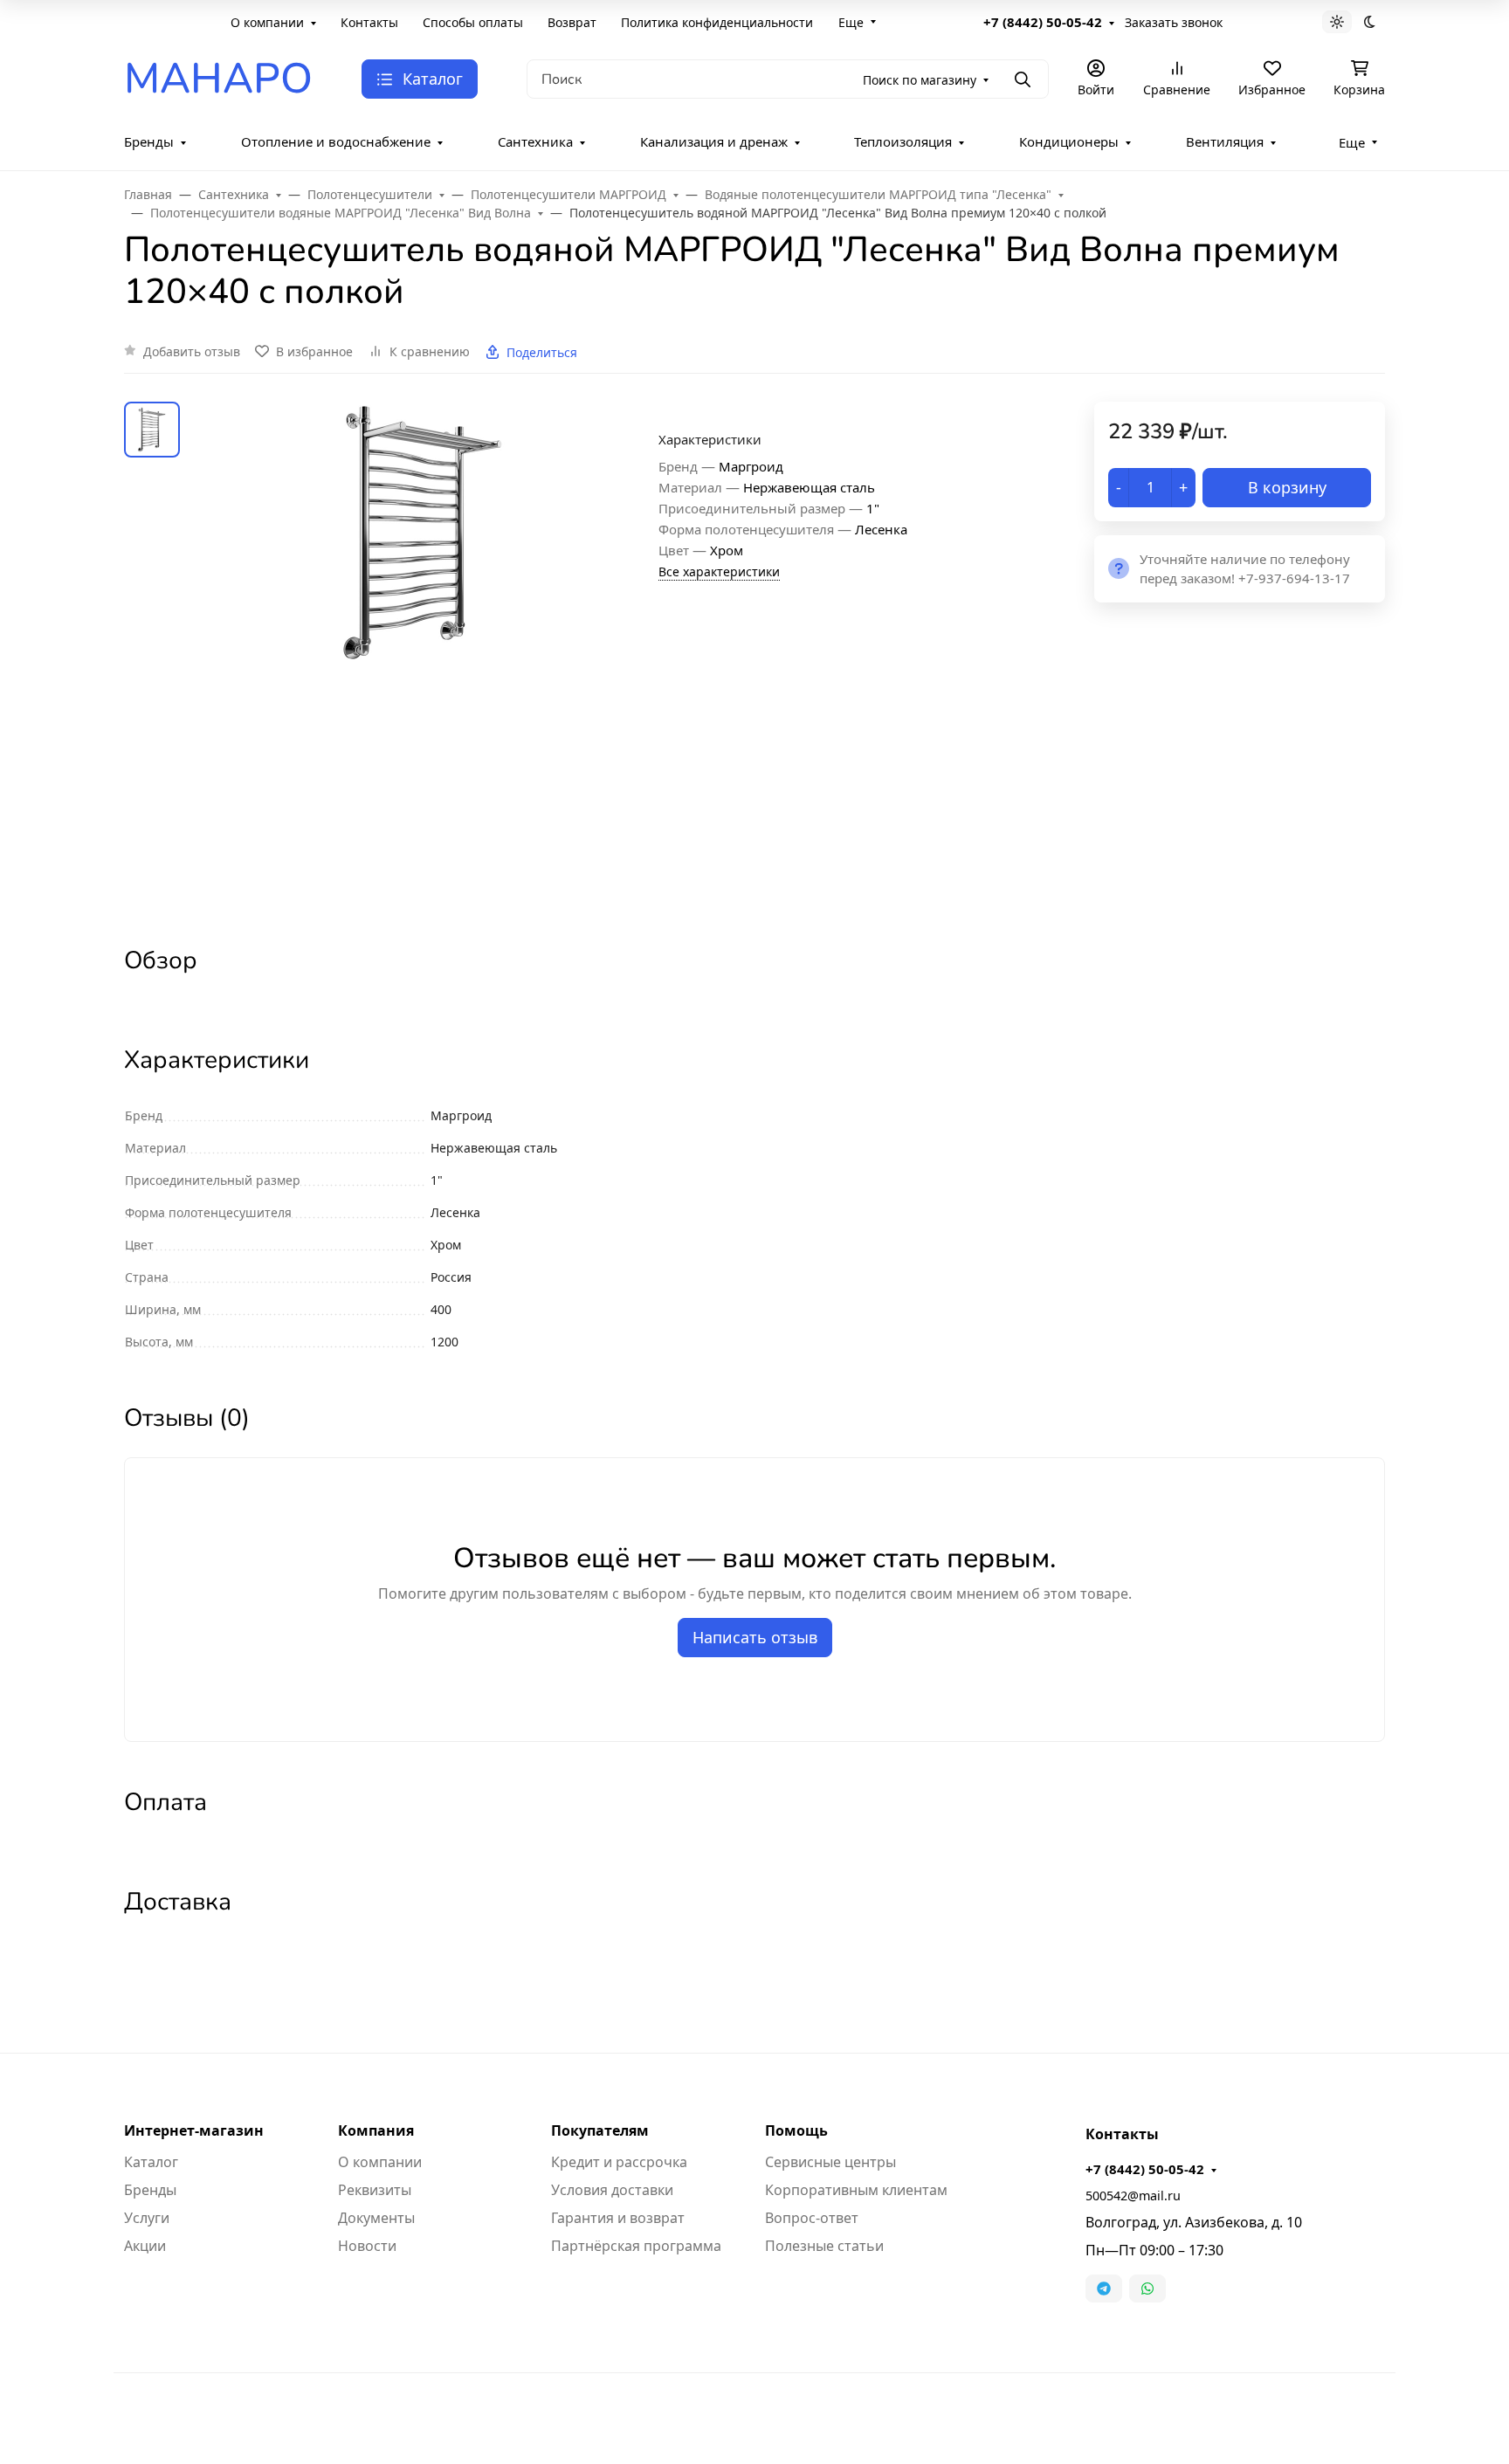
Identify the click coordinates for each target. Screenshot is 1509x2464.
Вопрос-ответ (812, 2218)
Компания (376, 2130)
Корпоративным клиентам (856, 2190)
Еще (851, 22)
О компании (267, 22)
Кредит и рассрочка (619, 2162)
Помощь (796, 2130)
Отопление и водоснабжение (336, 141)
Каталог (151, 2162)
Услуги (147, 2218)
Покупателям (600, 2130)
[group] (423, 658)
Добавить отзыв (192, 351)
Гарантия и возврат (618, 2218)
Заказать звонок (1174, 22)
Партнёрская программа (636, 2246)
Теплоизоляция (903, 141)
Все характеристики (719, 571)
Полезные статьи (824, 2246)
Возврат (572, 22)
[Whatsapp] (1147, 2288)
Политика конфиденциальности (717, 22)
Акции (145, 2246)
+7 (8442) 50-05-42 (1043, 22)
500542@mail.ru (1133, 2196)
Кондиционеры (1069, 141)
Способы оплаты (473, 22)
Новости (367, 2246)
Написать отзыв (755, 1637)
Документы (376, 2218)
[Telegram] (1104, 2288)
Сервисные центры (830, 2162)
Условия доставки (612, 2190)
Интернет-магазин (194, 2130)
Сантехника (535, 141)
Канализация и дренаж (714, 141)
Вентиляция (1225, 141)
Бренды (149, 141)
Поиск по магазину (920, 80)
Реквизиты (375, 2190)
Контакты (369, 22)
